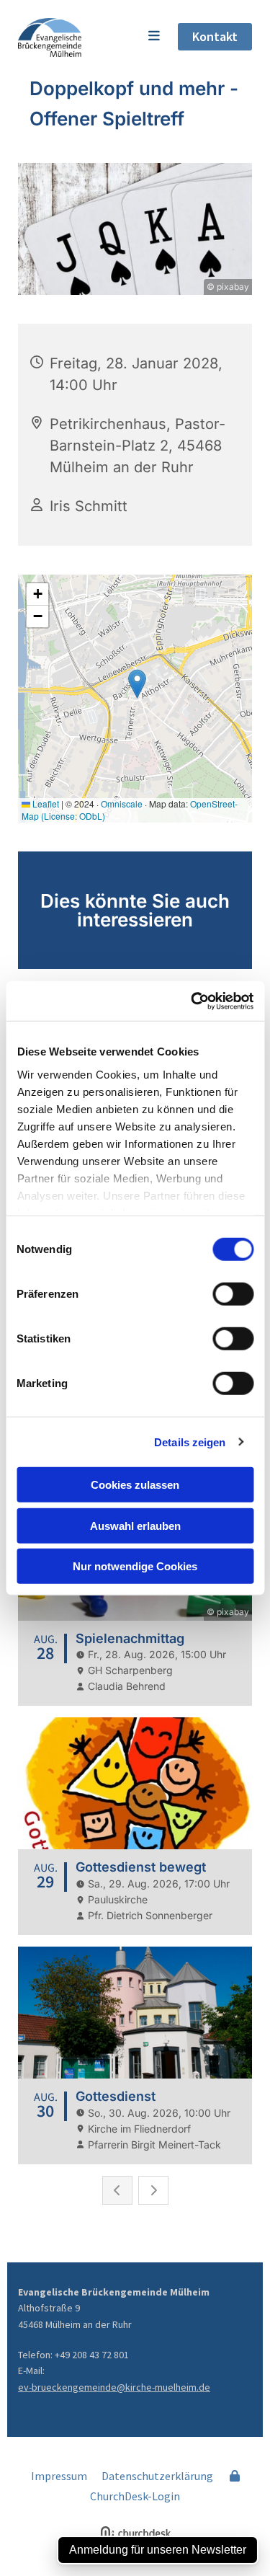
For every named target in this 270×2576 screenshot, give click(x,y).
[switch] (233, 1294)
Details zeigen (190, 1442)
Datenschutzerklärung (157, 2476)
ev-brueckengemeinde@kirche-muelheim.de (114, 2387)
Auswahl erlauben (135, 1525)
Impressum (59, 2476)
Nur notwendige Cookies (135, 1566)
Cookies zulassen (135, 1485)
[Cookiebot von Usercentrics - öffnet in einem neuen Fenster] (192, 1001)
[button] (129, 37)
